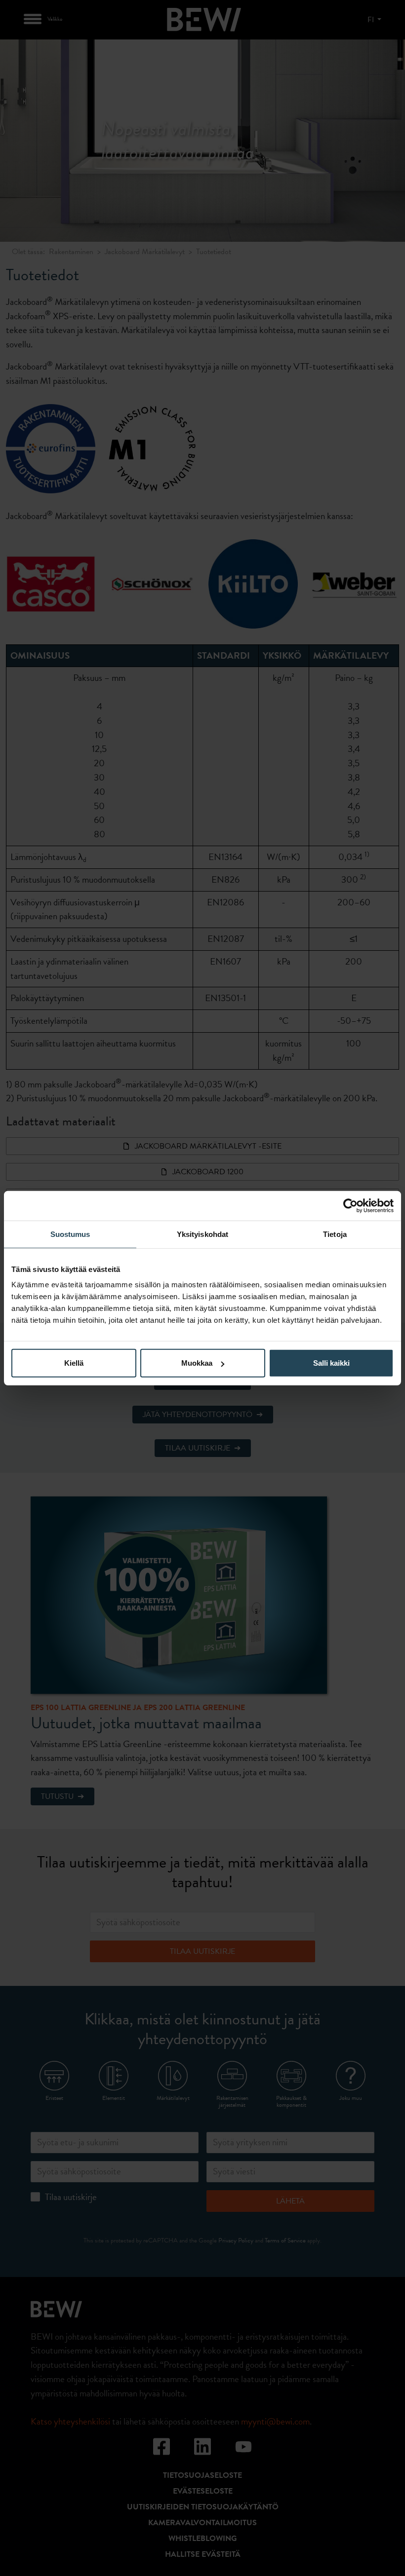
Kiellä (74, 1363)
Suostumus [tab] (70, 1234)
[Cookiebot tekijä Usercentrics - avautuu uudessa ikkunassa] (350, 1205)
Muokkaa (197, 1363)
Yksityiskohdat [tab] (202, 1234)
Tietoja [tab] (335, 1234)
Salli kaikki (331, 1363)
